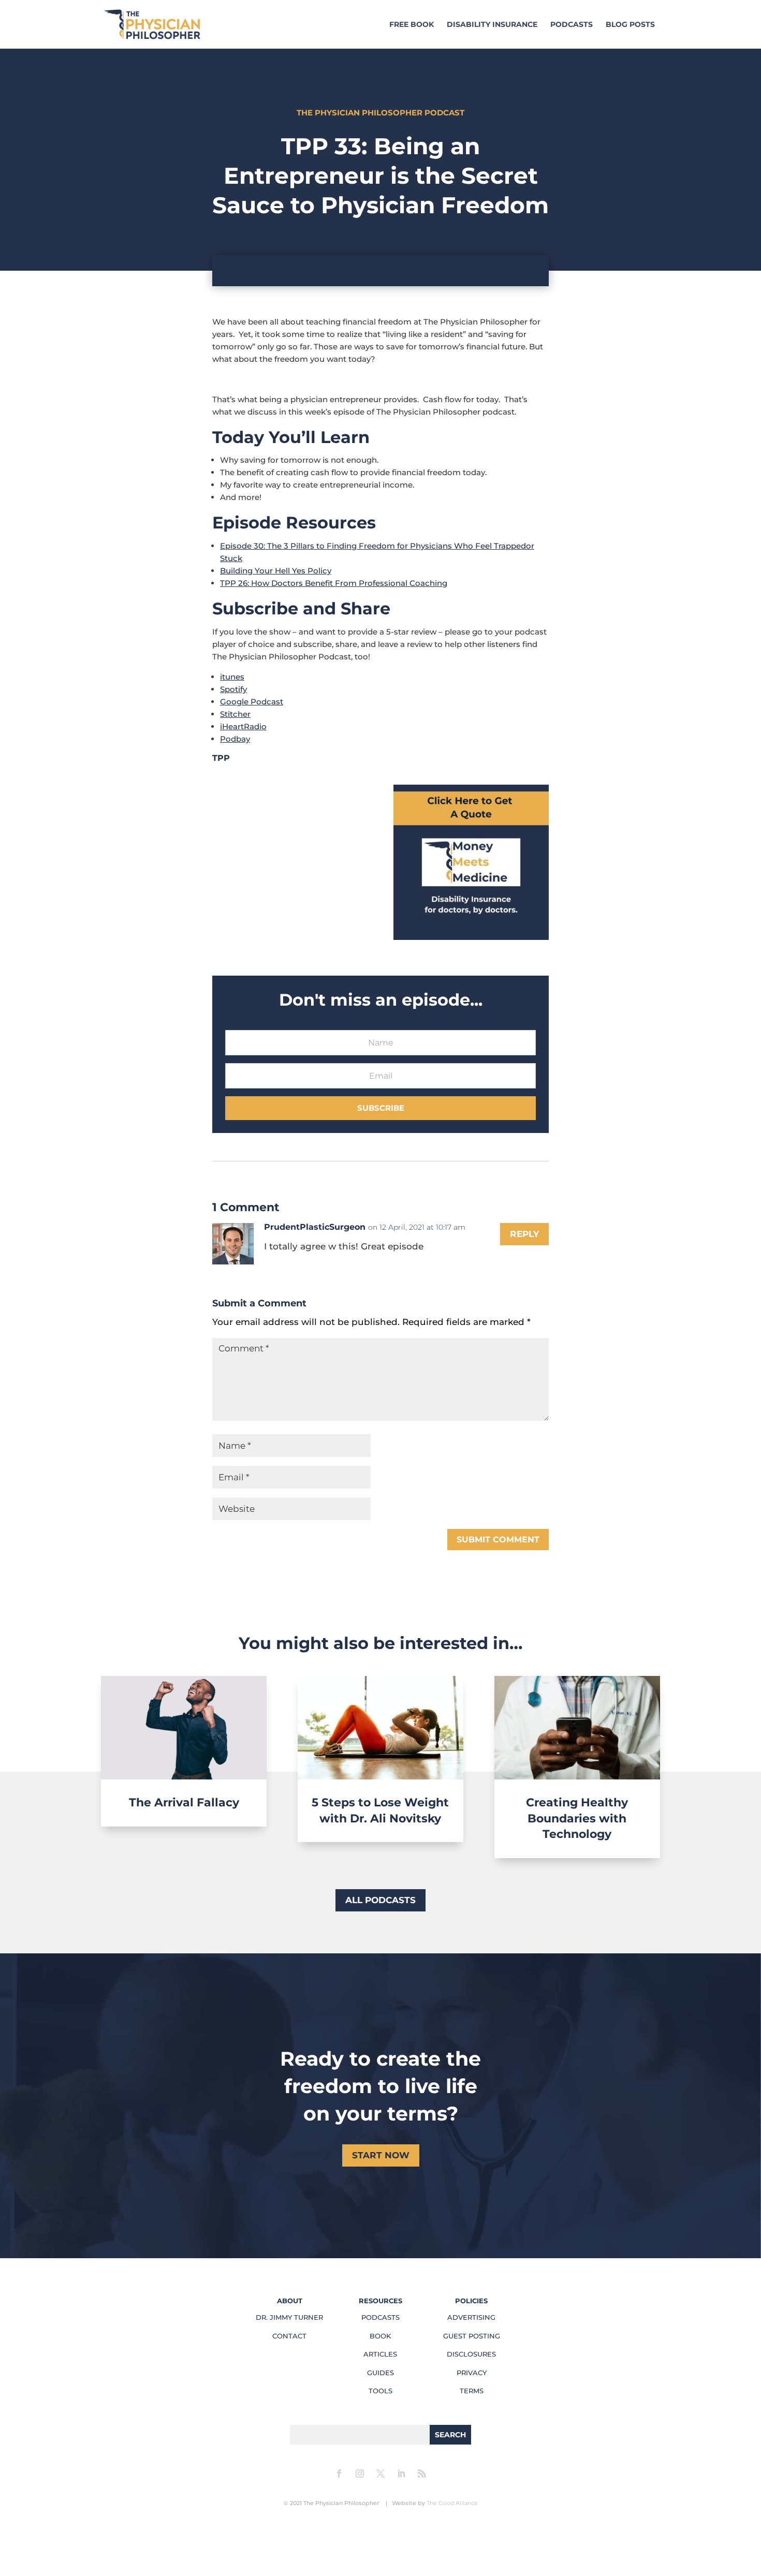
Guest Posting (472, 2336)
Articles (380, 2354)
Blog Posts (630, 25)
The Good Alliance (452, 2503)
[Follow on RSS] (422, 2474)
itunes (232, 677)
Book (380, 2336)
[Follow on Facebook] (339, 2474)
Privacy (472, 2373)
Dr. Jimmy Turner (289, 2317)
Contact (289, 2336)
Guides (380, 2373)
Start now (381, 2155)
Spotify (233, 689)
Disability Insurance (492, 25)
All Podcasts (380, 1900)
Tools (380, 2391)
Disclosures (471, 2354)
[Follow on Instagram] (360, 2474)
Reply (524, 1234)
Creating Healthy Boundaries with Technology (577, 1819)
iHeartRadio (243, 726)
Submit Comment (498, 1540)
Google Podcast (252, 702)
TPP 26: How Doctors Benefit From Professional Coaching (334, 583)
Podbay (235, 739)
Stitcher (235, 714)
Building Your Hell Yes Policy (276, 571)
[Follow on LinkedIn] (401, 2474)
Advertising (471, 2317)
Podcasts (572, 25)
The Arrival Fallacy (184, 1802)
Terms (472, 2391)
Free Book (412, 25)
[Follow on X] (380, 2474)
